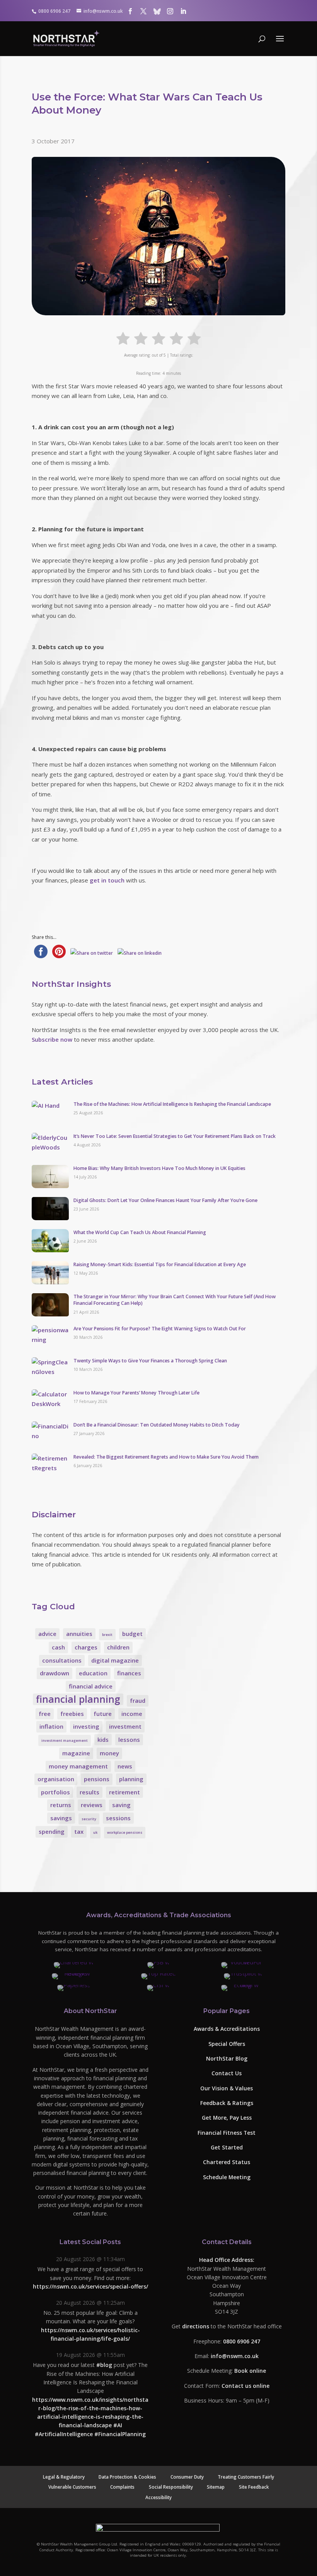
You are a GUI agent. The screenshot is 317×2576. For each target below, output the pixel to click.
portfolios (55, 1792)
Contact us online (245, 2386)
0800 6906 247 (242, 2341)
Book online (250, 2371)
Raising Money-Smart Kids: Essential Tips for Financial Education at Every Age (160, 1264)
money (109, 1753)
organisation (56, 1779)
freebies (72, 1714)
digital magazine (115, 1660)
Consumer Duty (187, 2477)
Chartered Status (227, 2162)
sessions (118, 1818)
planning (131, 1779)
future (103, 1714)
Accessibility (158, 2497)
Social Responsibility (171, 2487)
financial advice (91, 1686)
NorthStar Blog (227, 2058)
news (125, 1766)
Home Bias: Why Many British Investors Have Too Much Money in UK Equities (159, 1168)
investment (125, 1726)
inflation (51, 1726)
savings (61, 1818)
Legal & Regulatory (64, 2477)
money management (78, 1766)
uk (95, 1832)
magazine (76, 1753)
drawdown (55, 1673)
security (89, 1819)
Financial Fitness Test (227, 2133)
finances (129, 1673)
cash (58, 1647)
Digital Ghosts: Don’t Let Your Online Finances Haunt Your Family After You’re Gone (165, 1200)
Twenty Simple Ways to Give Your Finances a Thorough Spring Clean (150, 1361)
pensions (97, 1779)
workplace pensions (125, 1832)
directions (196, 2327)
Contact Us (227, 2074)
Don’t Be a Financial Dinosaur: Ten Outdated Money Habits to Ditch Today (157, 1425)
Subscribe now (52, 1039)
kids (103, 1739)
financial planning (78, 1699)
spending (52, 1831)
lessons (129, 1739)
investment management (65, 1740)
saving (121, 1805)
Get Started (227, 2147)
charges (86, 1647)
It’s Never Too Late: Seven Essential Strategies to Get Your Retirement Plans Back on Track (175, 1136)
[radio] (123, 338)
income (132, 1714)
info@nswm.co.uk (235, 2356)
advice (47, 1634)
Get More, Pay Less (227, 2118)
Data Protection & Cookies (127, 2477)
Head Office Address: (227, 2260)
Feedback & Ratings (227, 2103)
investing (86, 1726)
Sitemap (216, 2487)
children (118, 1647)
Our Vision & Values (227, 2088)
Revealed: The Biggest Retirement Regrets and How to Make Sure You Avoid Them (166, 1457)
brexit (107, 1635)
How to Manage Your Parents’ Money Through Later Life (136, 1393)
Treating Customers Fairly (246, 2477)
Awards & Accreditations (227, 2029)
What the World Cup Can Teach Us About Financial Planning (140, 1232)
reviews (92, 1805)
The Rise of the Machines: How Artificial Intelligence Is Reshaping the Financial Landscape (172, 1104)
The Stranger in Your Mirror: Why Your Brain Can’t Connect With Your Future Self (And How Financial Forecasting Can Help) (175, 1300)
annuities (79, 1634)
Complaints (122, 2487)
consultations (62, 1660)
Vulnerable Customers (72, 2487)
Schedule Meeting (227, 2177)
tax (79, 1831)
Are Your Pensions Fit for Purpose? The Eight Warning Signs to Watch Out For (160, 1329)
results (89, 1792)
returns (61, 1805)
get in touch (107, 880)
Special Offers (227, 2044)
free (45, 1714)
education (93, 1673)
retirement (124, 1792)
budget (132, 1634)
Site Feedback (254, 2487)
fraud (138, 1700)
